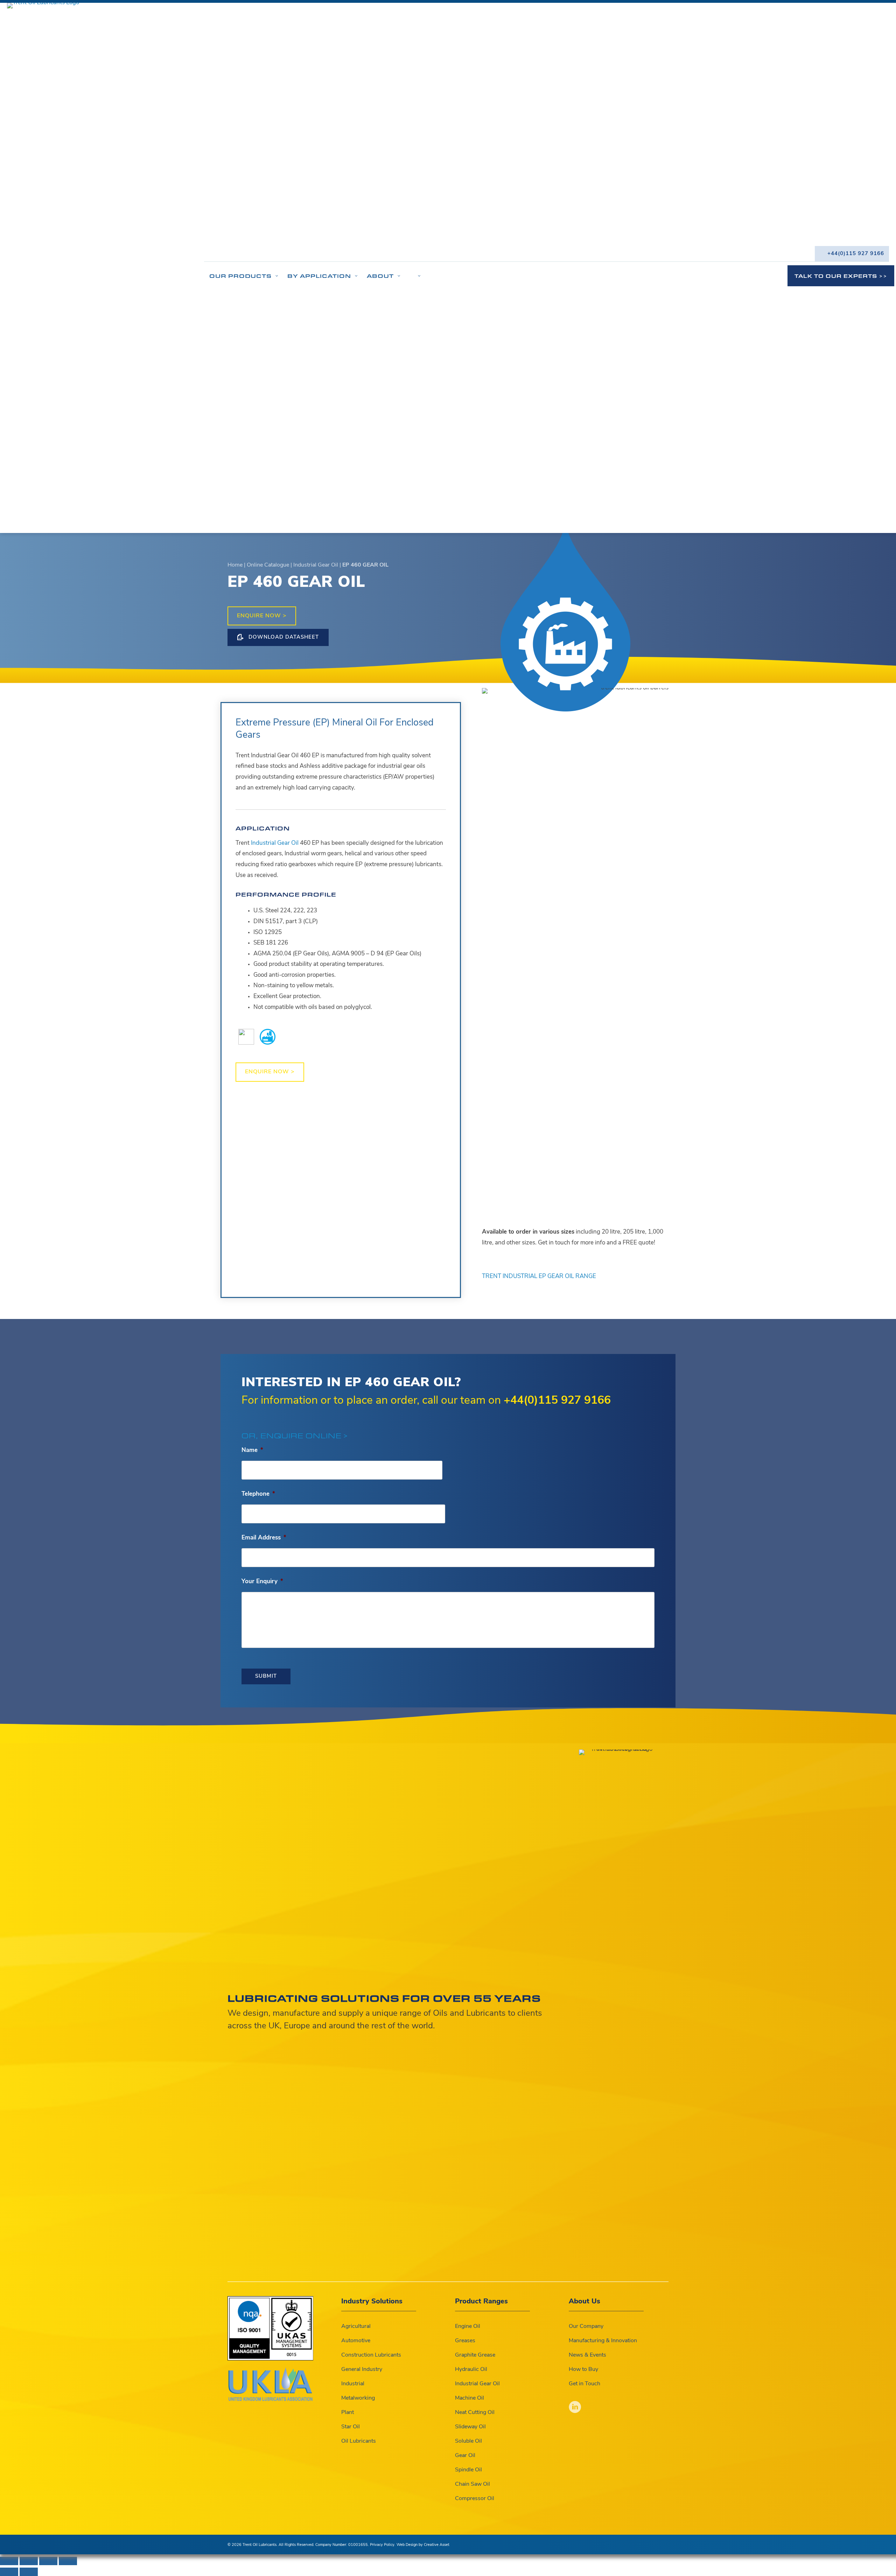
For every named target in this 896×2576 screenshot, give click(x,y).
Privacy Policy (382, 2545)
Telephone (258, 1494)
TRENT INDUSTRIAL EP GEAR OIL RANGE (539, 1276)
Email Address (264, 1538)
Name (252, 1450)
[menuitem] (852, 254)
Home (235, 565)
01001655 (358, 2545)
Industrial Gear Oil (316, 565)
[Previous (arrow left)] (9, 2572)
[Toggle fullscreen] (29, 2561)
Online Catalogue (268, 565)
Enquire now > (262, 616)
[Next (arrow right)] (29, 2572)
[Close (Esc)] (68, 2561)
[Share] (48, 2561)
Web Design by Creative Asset (423, 2545)
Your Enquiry (262, 1582)
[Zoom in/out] (9, 2561)
